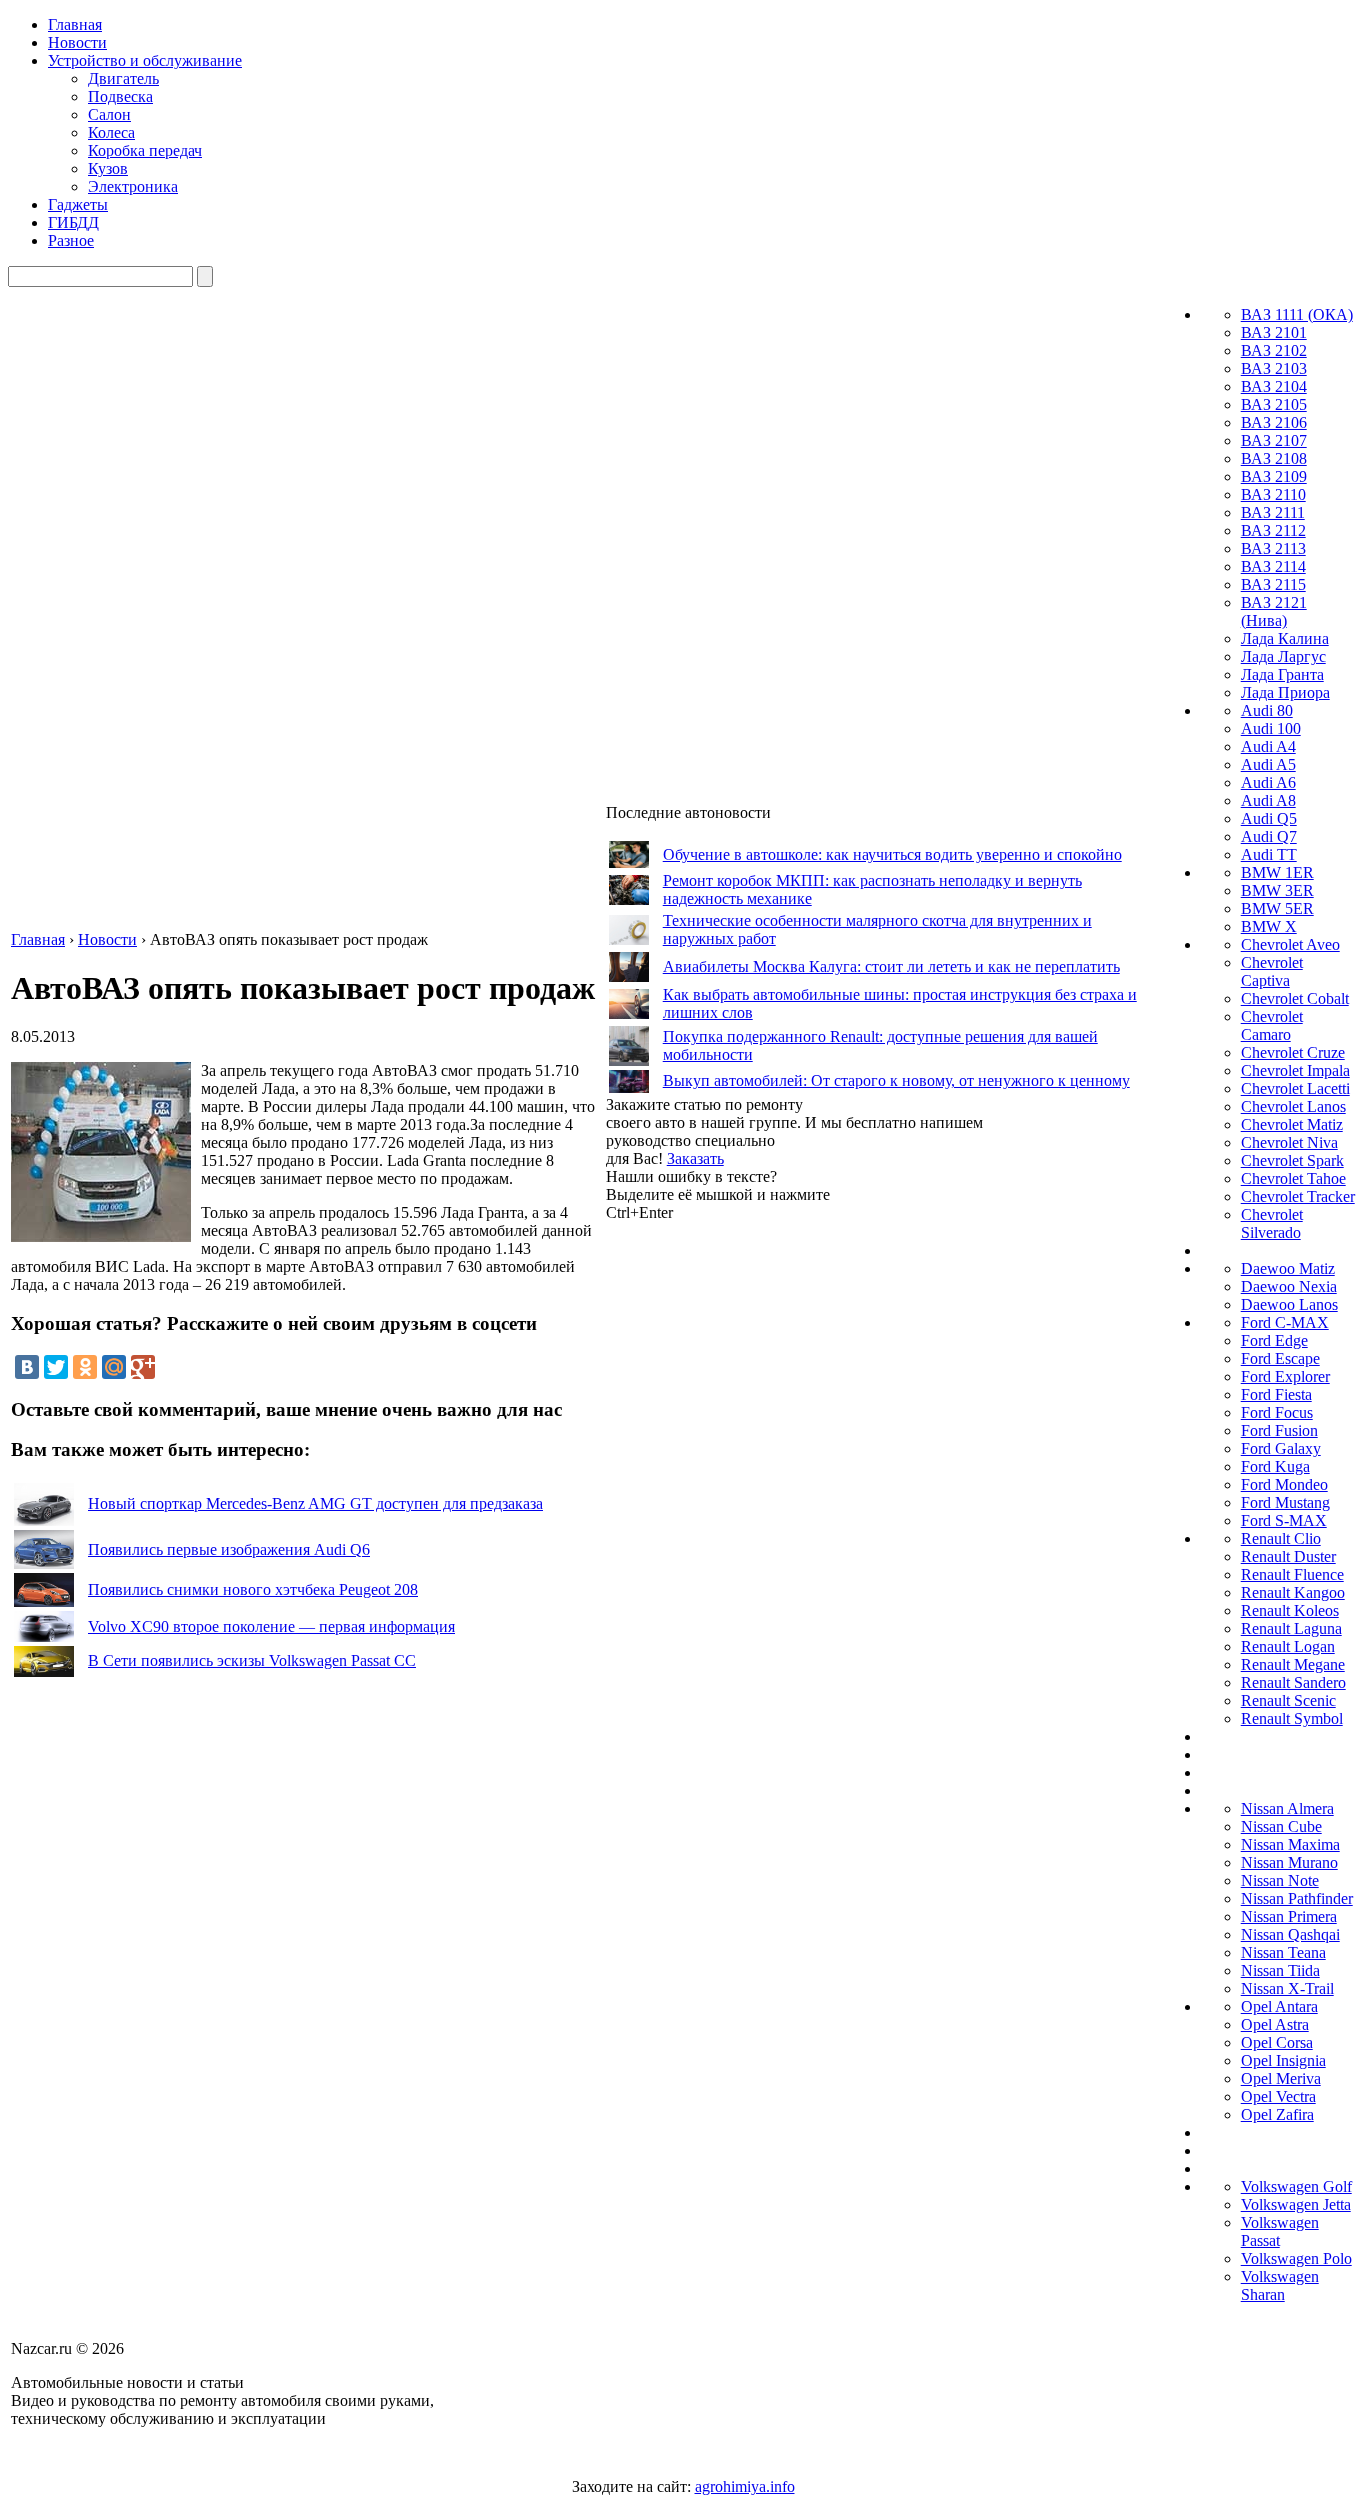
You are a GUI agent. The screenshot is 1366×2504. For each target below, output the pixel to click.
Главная (75, 24)
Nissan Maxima (1290, 1844)
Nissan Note (1280, 1880)
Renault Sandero (1293, 1682)
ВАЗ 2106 (1274, 422)
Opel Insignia (1283, 2060)
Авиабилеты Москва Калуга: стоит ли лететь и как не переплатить (891, 966)
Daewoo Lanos (1289, 1304)
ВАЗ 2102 (1274, 350)
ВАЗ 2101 (1274, 332)
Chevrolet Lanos (1293, 1106)
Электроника (133, 186)
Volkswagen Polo (1296, 2258)
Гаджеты (78, 204)
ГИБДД (73, 222)
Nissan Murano (1289, 1862)
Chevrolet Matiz (1292, 1124)
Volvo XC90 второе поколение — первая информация (271, 1626)
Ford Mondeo (1284, 1484)
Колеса (111, 132)
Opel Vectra (1278, 2096)
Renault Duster (1288, 1556)
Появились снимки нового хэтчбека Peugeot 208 (253, 1589)
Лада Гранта (1282, 674)
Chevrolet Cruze (1293, 1052)
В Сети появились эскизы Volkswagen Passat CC (252, 1660)
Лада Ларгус (1283, 656)
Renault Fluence (1292, 1574)
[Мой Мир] (114, 1367)
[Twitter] (56, 1367)
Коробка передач (145, 150)
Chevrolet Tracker (1298, 1196)
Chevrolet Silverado (1272, 1223)
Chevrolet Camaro (1272, 1025)
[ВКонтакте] (27, 1367)
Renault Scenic (1288, 1700)
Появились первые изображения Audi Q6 (229, 1549)
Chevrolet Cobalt (1295, 998)
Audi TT (1269, 854)
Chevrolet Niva (1289, 1142)
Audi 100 (1271, 728)
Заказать (695, 1158)
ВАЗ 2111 (1273, 512)
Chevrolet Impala (1295, 1070)
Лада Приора (1285, 692)
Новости (77, 42)
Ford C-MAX (1285, 1322)
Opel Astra (1275, 2024)
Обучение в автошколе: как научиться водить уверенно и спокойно (892, 854)
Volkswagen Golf (1296, 2186)
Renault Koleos (1290, 1610)
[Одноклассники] (85, 1367)
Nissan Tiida (1280, 1970)
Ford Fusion (1279, 1430)
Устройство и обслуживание (145, 60)
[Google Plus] (143, 1367)
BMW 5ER (1277, 908)
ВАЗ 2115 (1273, 584)
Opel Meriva (1281, 2078)
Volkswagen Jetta (1296, 2204)
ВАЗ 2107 (1274, 440)
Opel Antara (1279, 2006)
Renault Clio (1281, 1538)
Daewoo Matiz (1288, 1268)
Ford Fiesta (1276, 1394)
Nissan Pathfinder (1297, 1898)
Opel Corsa (1277, 2042)
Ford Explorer (1285, 1376)
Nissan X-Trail (1287, 1988)
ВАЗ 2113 (1273, 548)
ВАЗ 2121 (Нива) (1274, 611)
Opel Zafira (1277, 2114)
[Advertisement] (756, 1522)
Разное (71, 240)
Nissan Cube (1281, 1826)
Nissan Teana (1283, 1952)
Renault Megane (1293, 1664)
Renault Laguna (1291, 1628)
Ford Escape (1280, 1358)
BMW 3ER (1277, 890)
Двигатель (123, 78)
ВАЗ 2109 (1274, 476)
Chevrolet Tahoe (1293, 1178)
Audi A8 (1268, 800)
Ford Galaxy (1281, 1448)
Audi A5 (1268, 764)
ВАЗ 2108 (1274, 458)
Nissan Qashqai (1290, 1934)
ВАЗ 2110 (1273, 494)
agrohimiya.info (745, 2486)
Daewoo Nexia (1289, 1286)
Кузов (108, 168)
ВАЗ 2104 (1274, 386)
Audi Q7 (1269, 836)
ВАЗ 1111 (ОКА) (1297, 314)
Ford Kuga (1275, 1466)
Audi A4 (1268, 746)
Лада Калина (1285, 638)
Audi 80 (1267, 710)
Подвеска (120, 96)
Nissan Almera (1287, 1808)
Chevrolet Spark (1292, 1160)
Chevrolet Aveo (1290, 944)
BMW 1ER (1277, 872)
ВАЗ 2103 (1274, 368)
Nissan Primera (1289, 1916)
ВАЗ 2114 (1273, 566)
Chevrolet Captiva (1272, 971)
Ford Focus (1277, 1412)
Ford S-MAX (1284, 1520)
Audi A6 (1268, 782)
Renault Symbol (1292, 1718)
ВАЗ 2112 (1273, 530)
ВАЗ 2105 (1274, 404)
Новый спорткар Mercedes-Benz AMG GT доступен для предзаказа (315, 1503)
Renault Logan (1288, 1646)
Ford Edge (1274, 1340)
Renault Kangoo (1293, 1592)
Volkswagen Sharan (1280, 2285)
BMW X (1269, 926)
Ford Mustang (1285, 1502)
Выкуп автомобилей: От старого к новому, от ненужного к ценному (896, 1080)
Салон (109, 114)
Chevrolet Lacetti (1295, 1088)
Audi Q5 (1269, 818)
